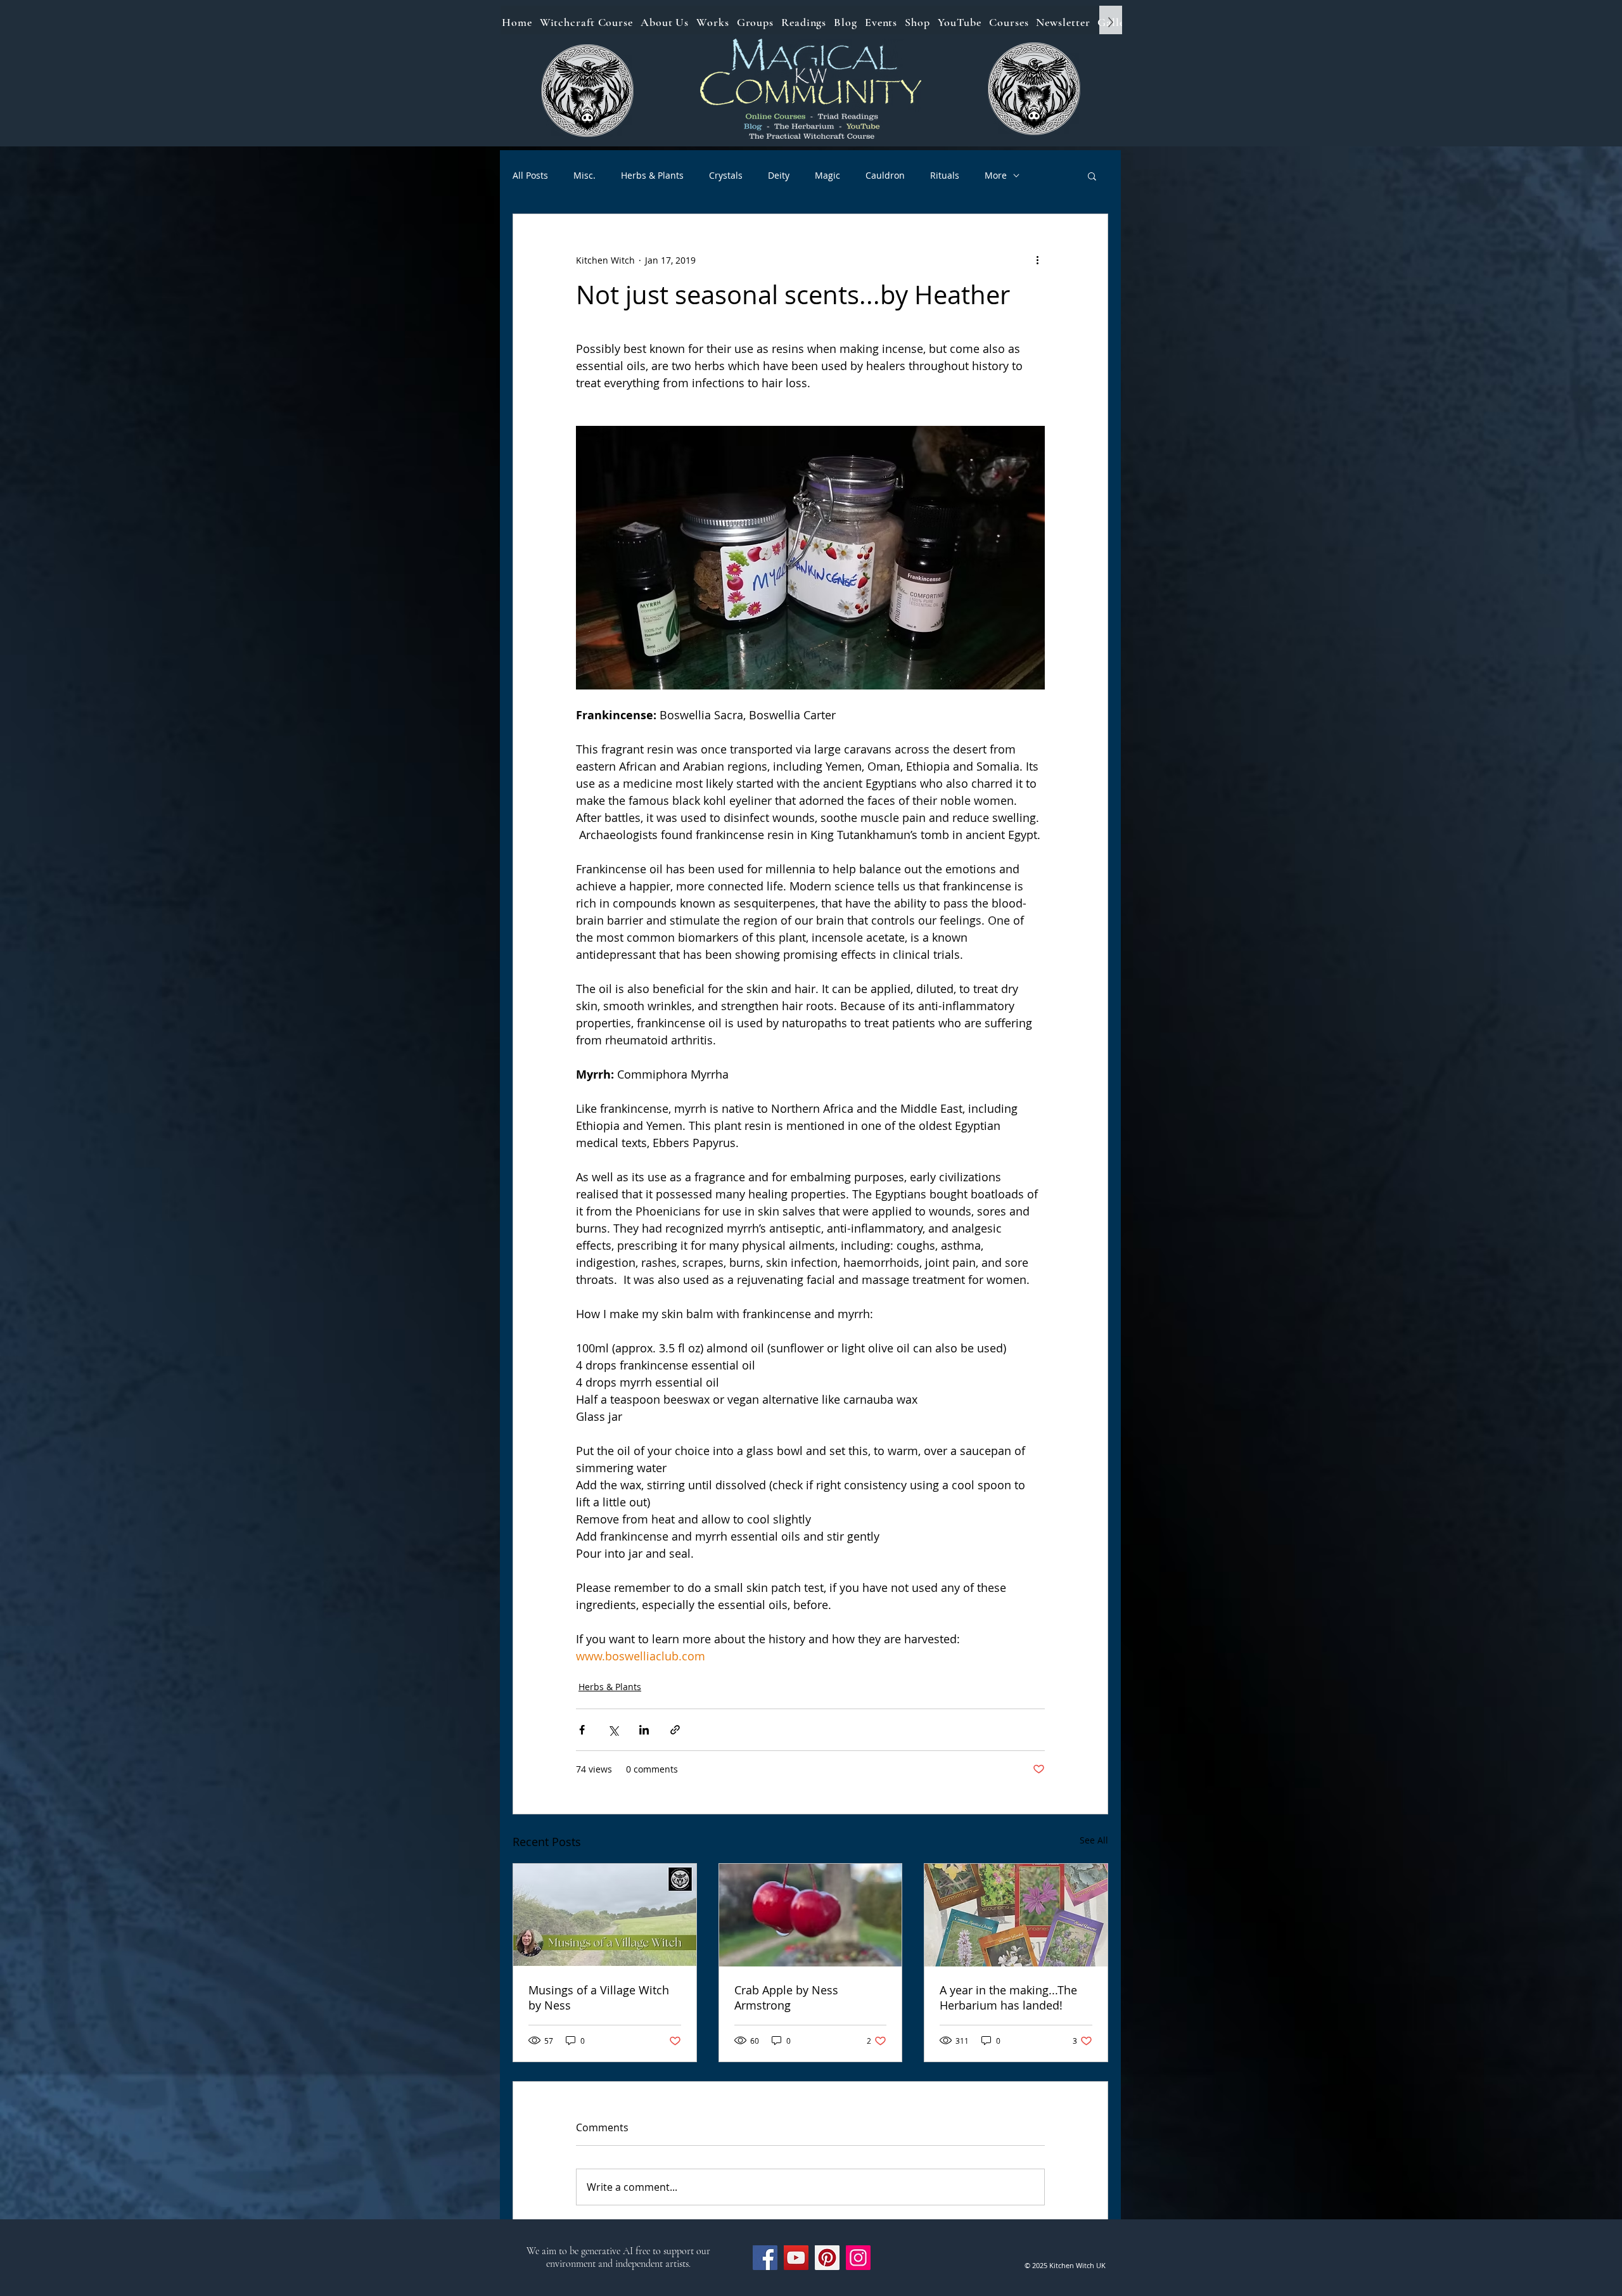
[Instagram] (858, 2258)
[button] (1092, 176)
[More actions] (1037, 260)
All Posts (530, 175)
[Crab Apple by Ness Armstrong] (811, 1915)
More (996, 175)
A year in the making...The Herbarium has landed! (1008, 1998)
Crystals (726, 175)
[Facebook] (765, 2258)
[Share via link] (675, 1730)
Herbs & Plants (652, 175)
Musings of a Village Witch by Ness (599, 1998)
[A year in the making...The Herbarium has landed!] (1016, 1915)
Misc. (584, 175)
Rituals (945, 175)
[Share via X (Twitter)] (613, 1730)
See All (1094, 1840)
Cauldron (885, 175)
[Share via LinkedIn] (644, 1730)
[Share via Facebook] (582, 1730)
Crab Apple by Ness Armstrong (786, 1998)
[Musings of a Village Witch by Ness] (605, 1915)
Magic (827, 175)
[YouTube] (796, 2258)
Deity (779, 175)
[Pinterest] (827, 2258)
